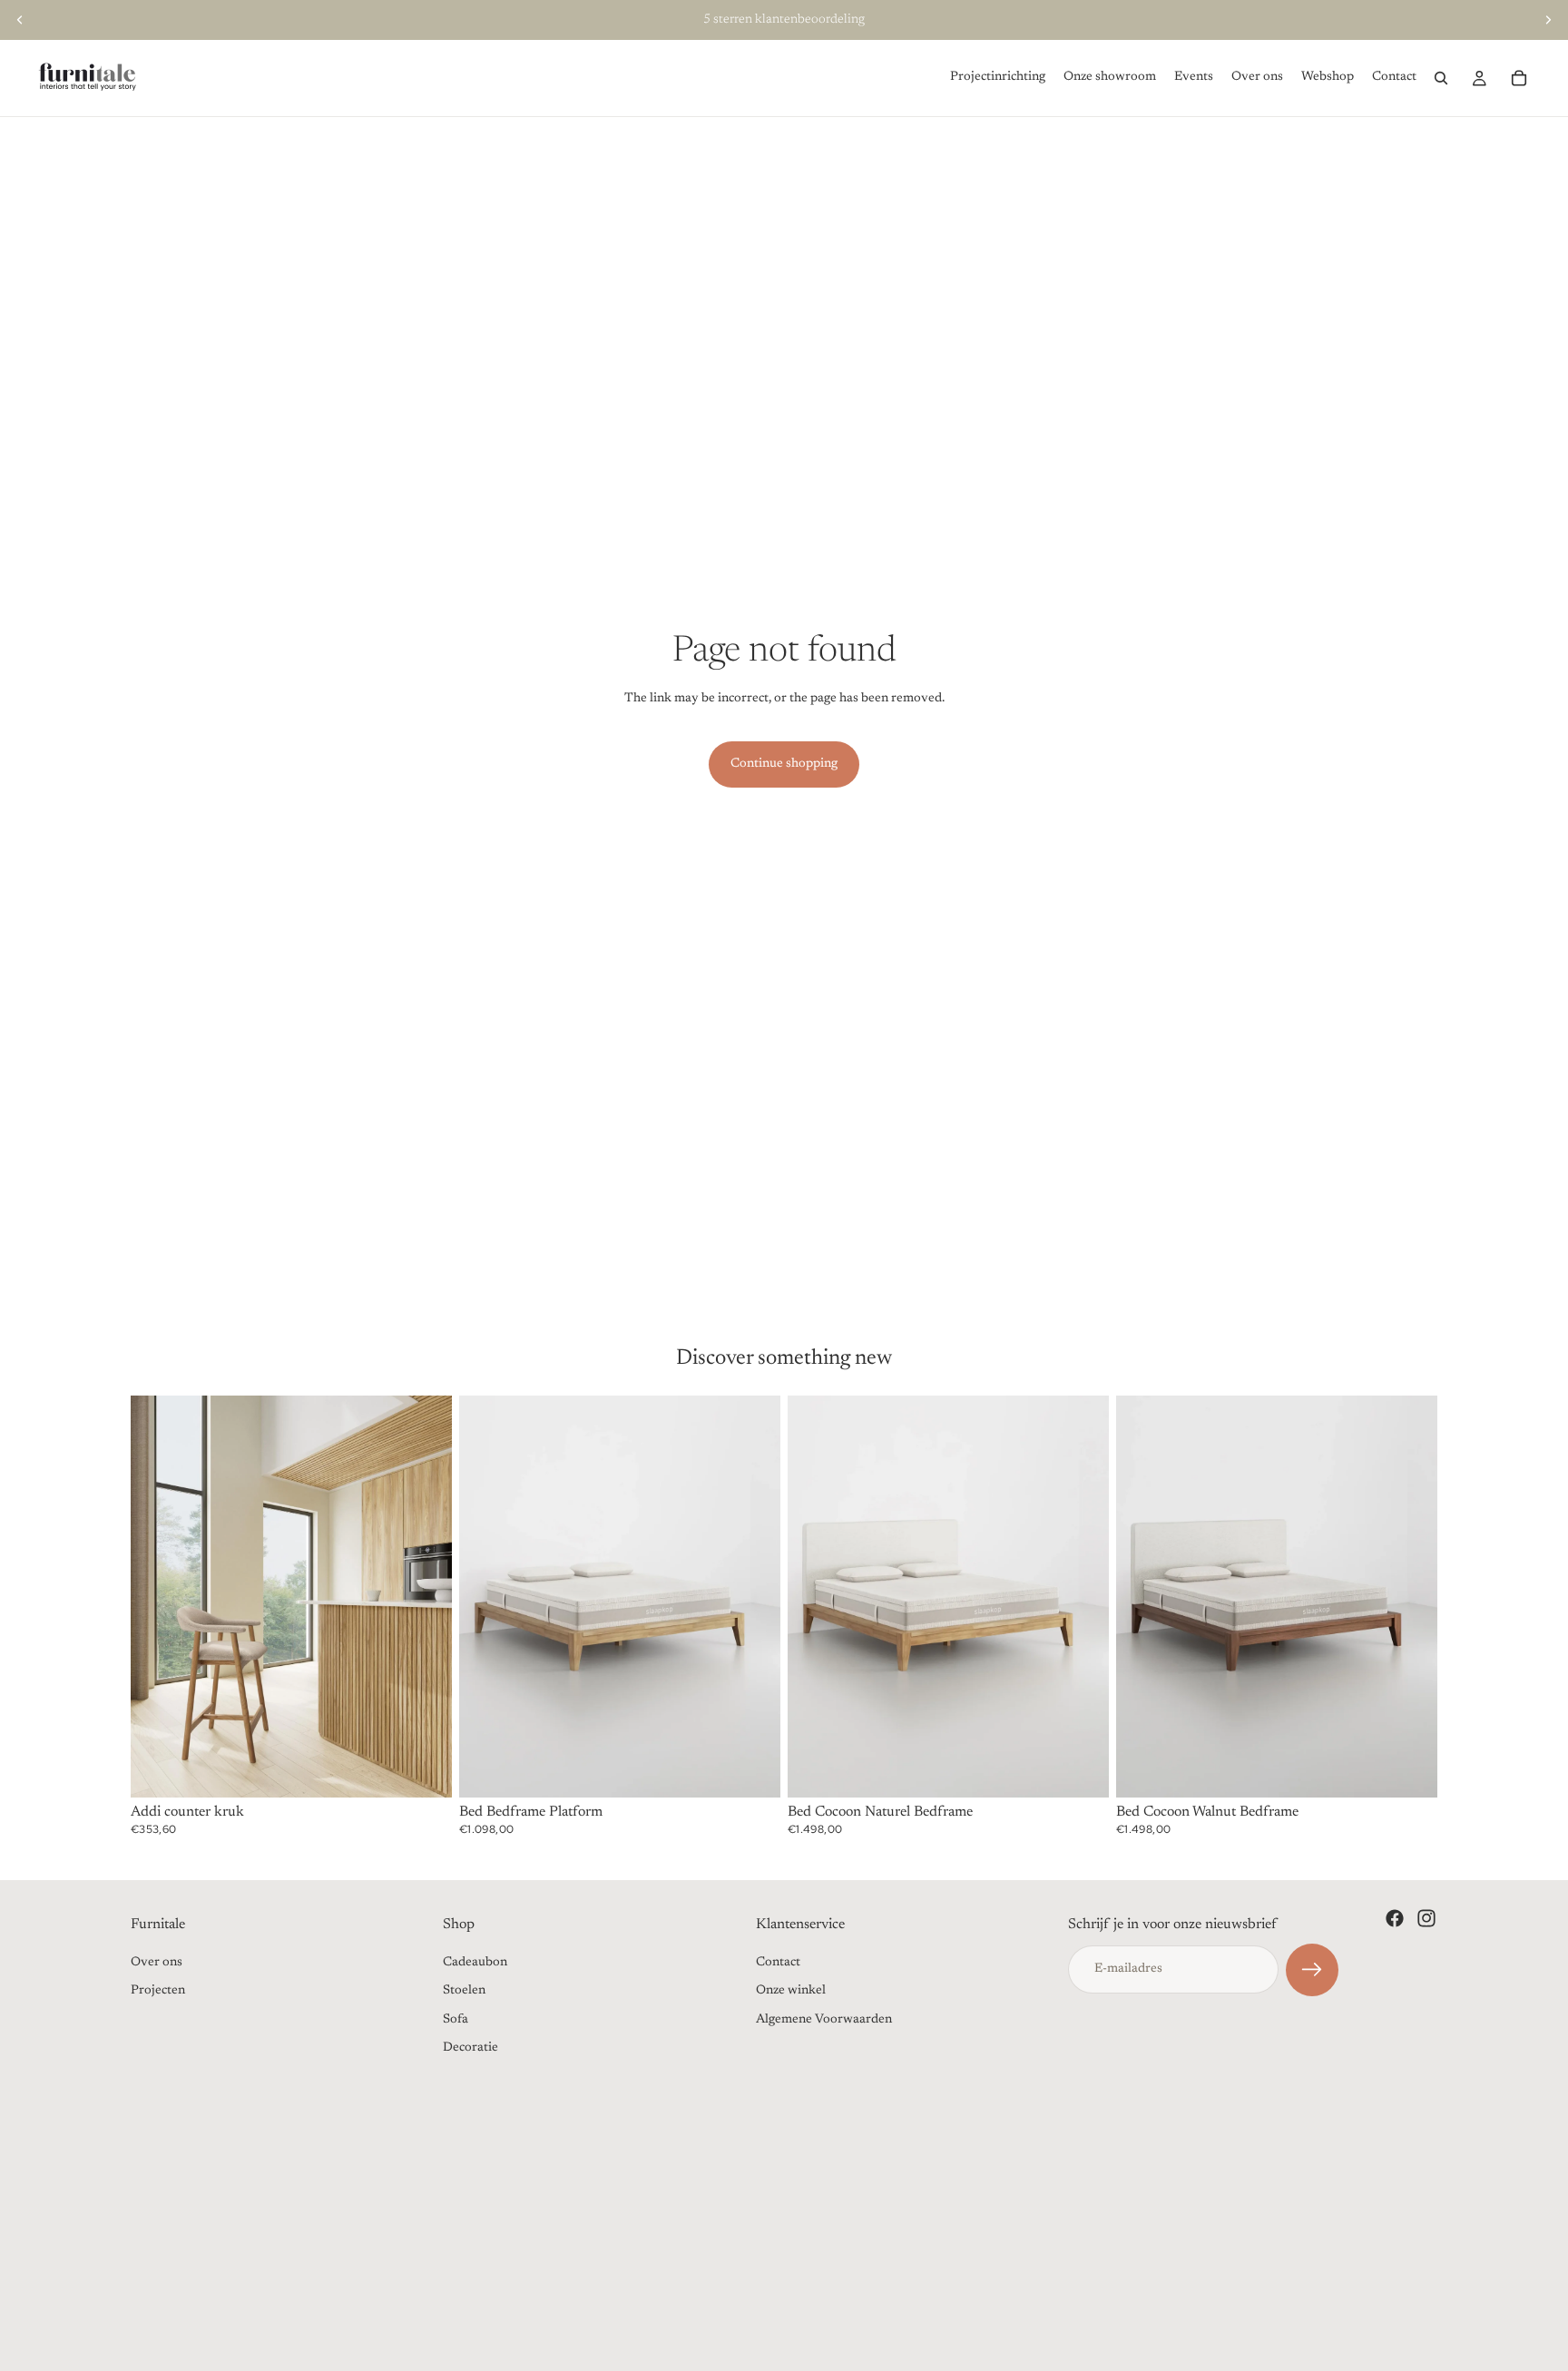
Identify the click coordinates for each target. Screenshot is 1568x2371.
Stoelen (464, 1991)
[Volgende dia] (1548, 20)
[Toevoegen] (424, 1769)
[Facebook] (1395, 1918)
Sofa (456, 2020)
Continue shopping (784, 764)
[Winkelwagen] (1519, 78)
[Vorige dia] (20, 20)
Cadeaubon (475, 1963)
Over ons (157, 1963)
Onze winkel (791, 1991)
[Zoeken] (1441, 78)
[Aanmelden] (1312, 1970)
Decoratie (470, 2048)
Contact (778, 1963)
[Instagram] (1426, 1918)
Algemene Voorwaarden (824, 2020)
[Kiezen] (752, 1769)
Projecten (158, 1991)
